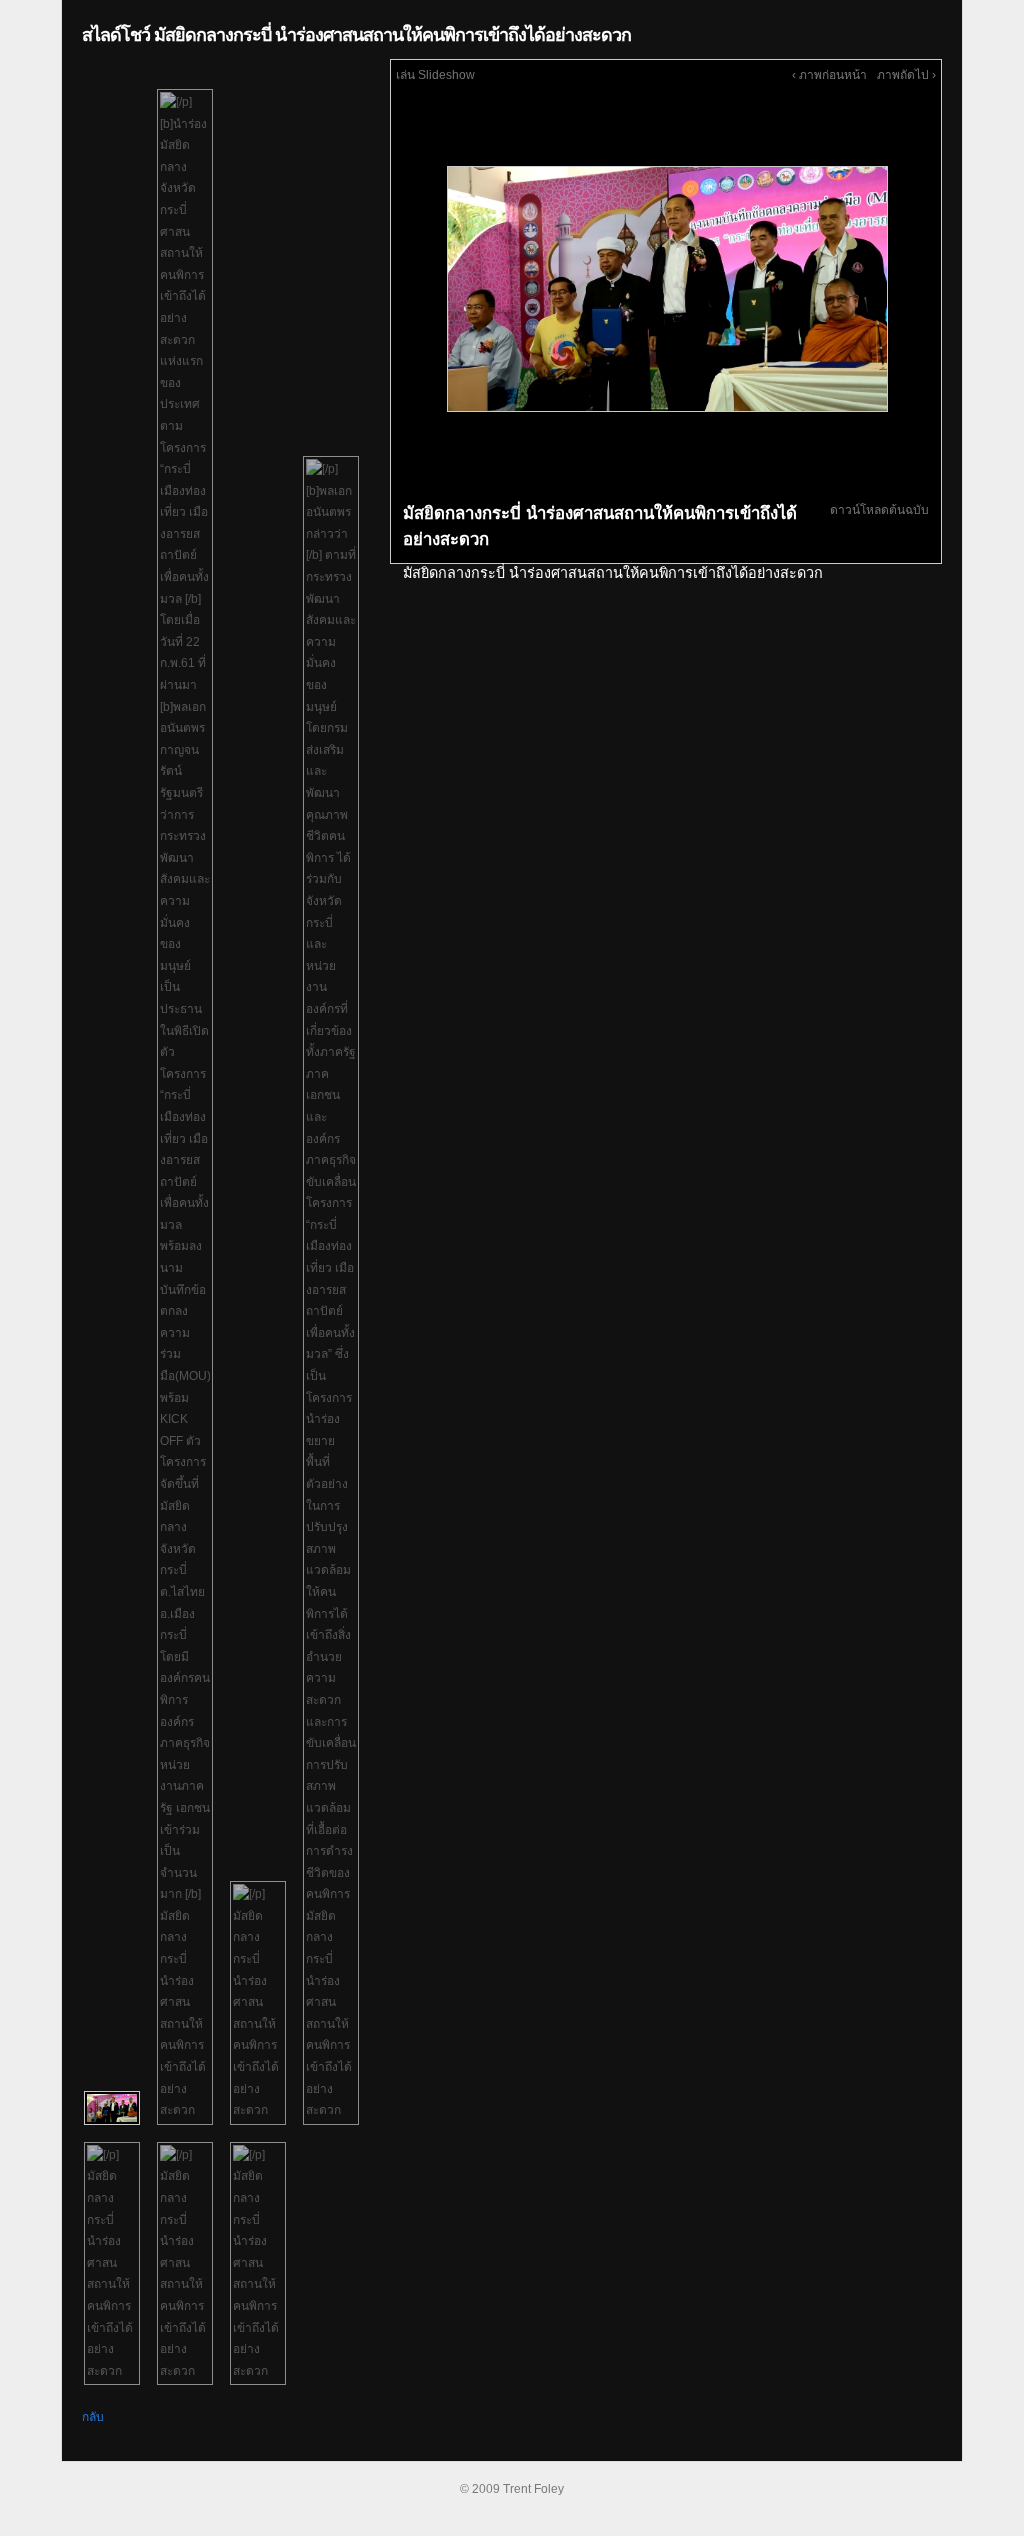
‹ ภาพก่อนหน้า (829, 75)
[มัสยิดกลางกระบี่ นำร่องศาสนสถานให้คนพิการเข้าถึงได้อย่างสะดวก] (666, 288)
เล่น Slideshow (435, 75)
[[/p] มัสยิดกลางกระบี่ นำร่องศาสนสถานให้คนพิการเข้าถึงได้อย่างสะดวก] (258, 2003)
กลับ (93, 2417)
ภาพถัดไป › (906, 75)
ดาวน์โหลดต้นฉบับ (879, 510)
